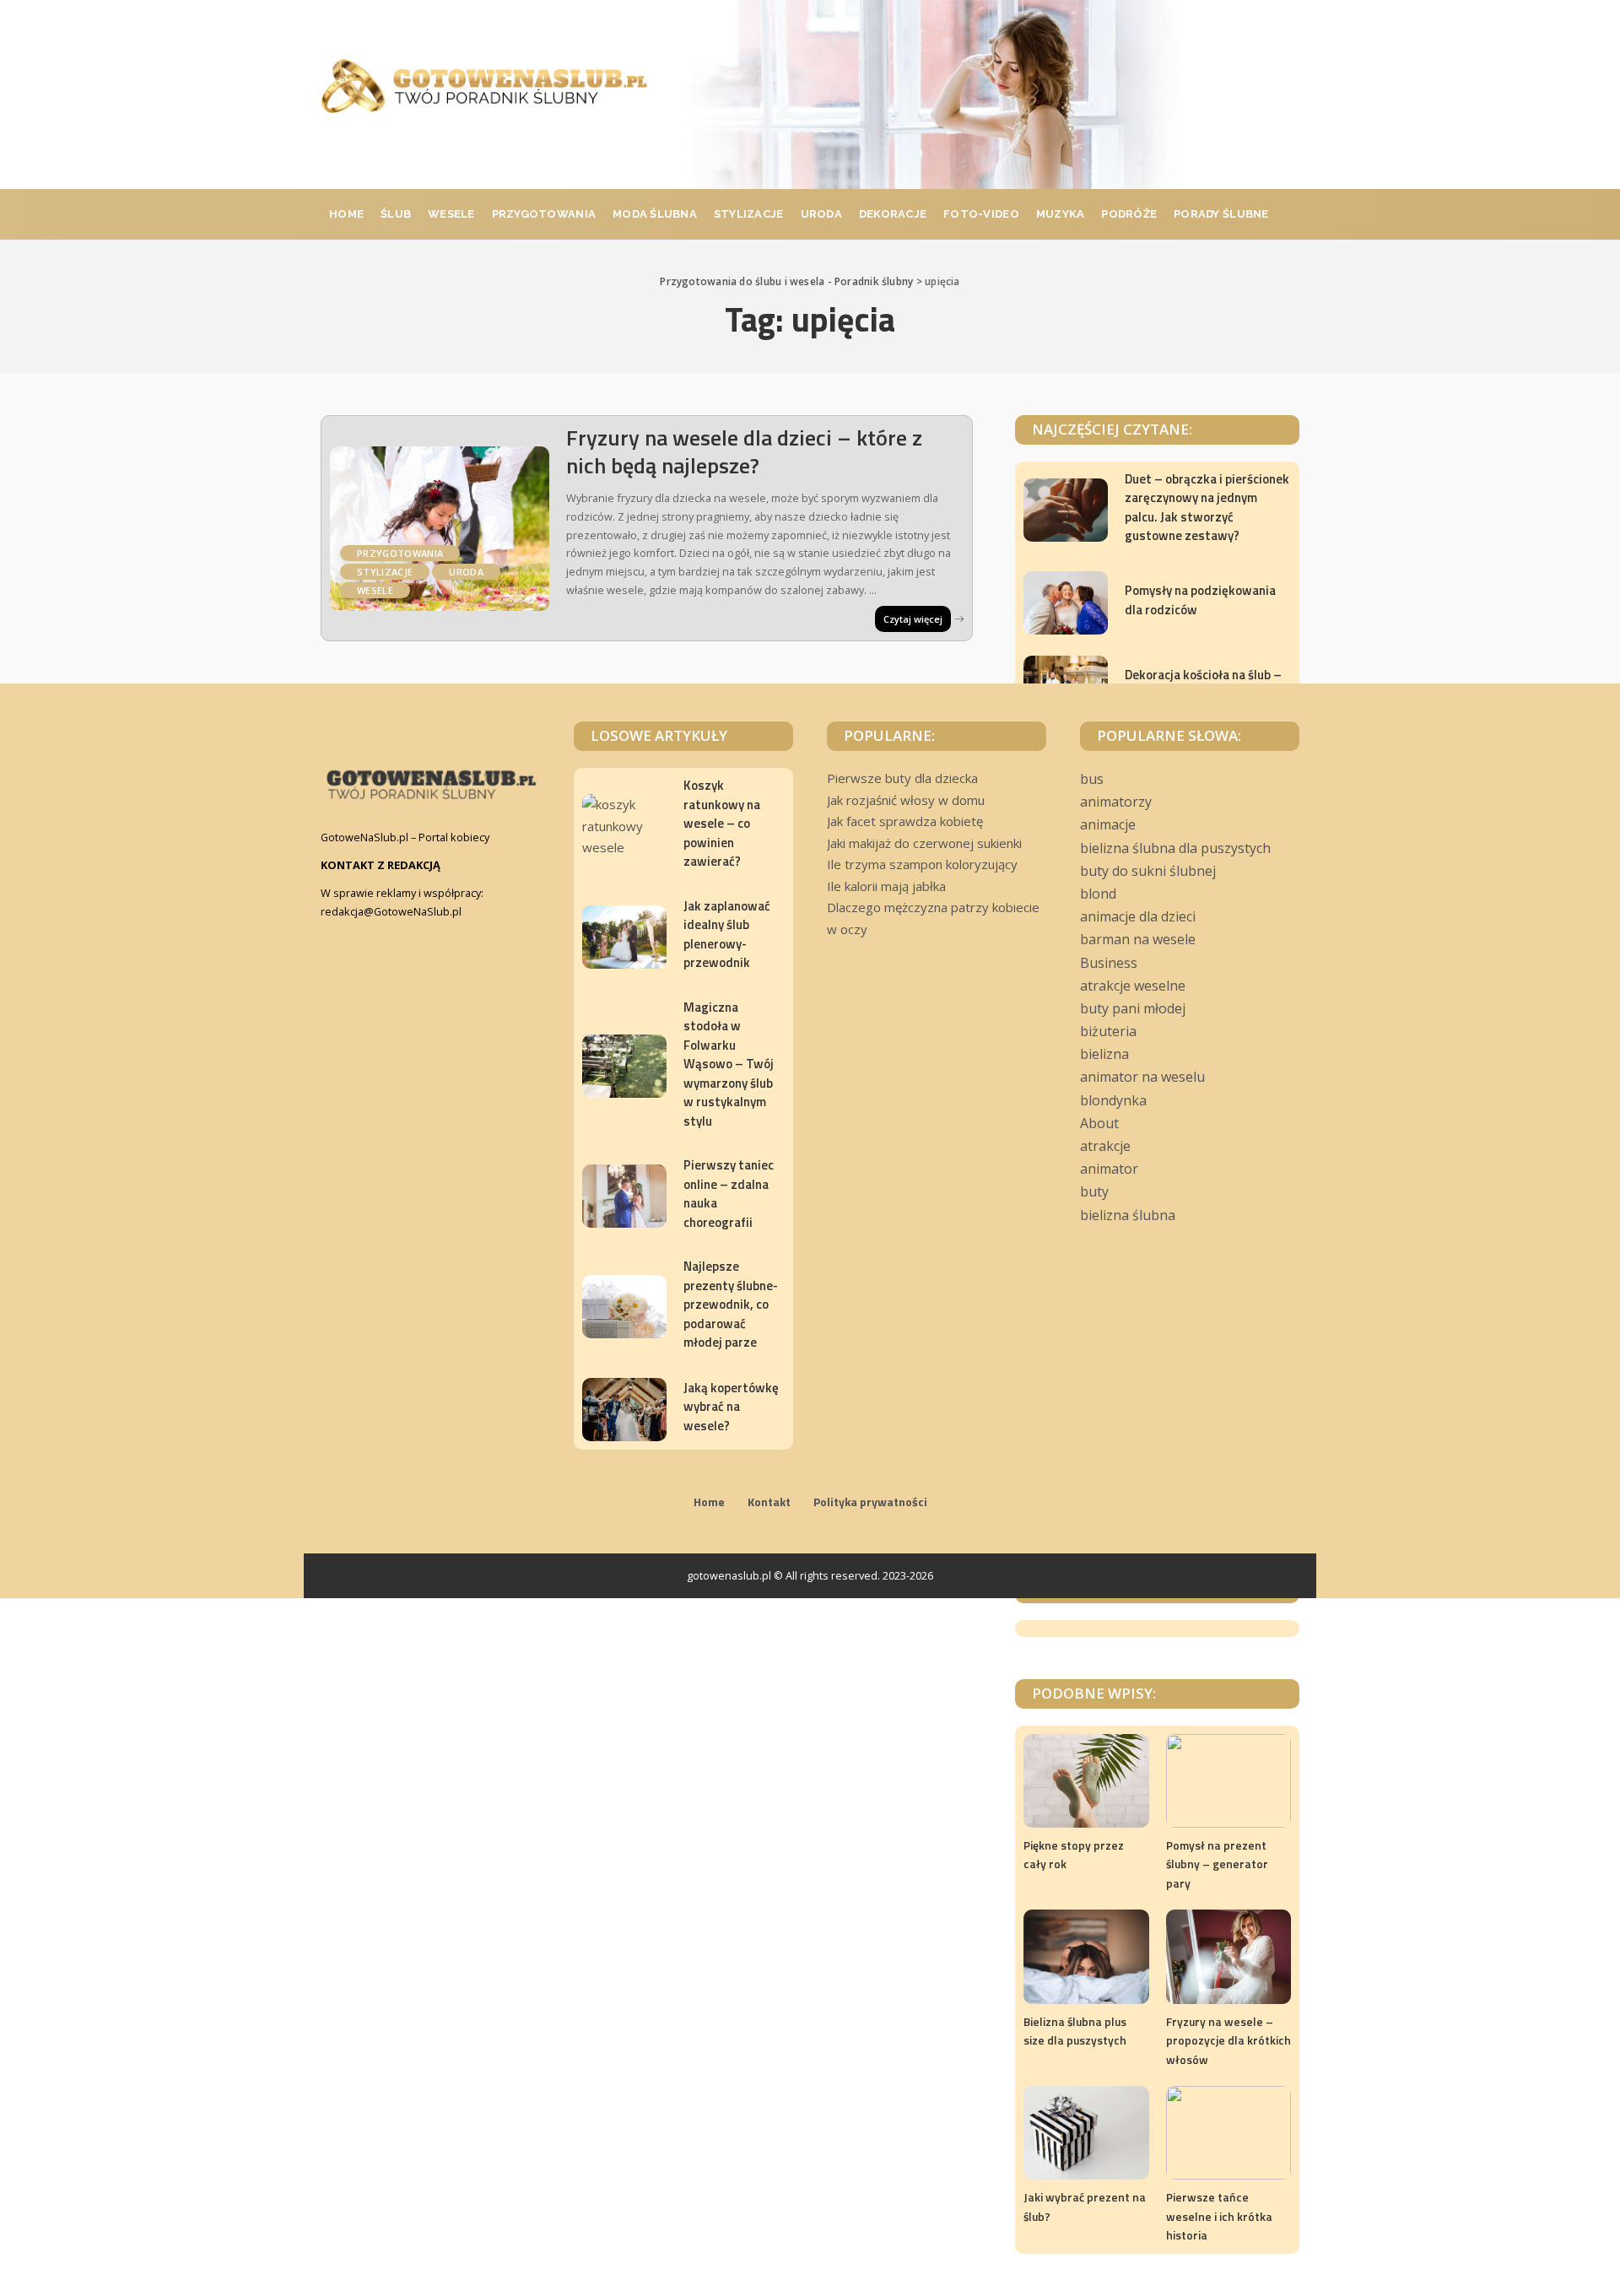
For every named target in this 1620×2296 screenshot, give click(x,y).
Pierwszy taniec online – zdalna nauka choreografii (729, 1194)
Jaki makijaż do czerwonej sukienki (924, 843)
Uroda (466, 572)
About (1099, 1123)
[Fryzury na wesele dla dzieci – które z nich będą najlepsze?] (440, 529)
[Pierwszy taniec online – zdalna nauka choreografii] (624, 1196)
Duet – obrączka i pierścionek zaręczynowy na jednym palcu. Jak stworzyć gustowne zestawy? (1207, 508)
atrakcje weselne (1133, 986)
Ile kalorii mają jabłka (886, 886)
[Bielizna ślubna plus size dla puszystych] (1086, 1956)
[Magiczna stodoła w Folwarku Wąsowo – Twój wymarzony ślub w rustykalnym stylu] (624, 1066)
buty (1094, 1191)
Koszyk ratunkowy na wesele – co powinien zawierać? (722, 823)
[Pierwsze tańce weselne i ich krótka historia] (1228, 2133)
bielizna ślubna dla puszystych (1175, 848)
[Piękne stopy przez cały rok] (1086, 1781)
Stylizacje (385, 572)
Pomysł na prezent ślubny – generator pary (1217, 1864)
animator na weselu (1142, 1077)
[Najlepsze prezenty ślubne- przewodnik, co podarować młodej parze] (624, 1307)
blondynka (1113, 1100)
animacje (1108, 824)
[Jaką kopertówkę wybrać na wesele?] (624, 1410)
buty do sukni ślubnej (1148, 871)
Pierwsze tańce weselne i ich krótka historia (1219, 2216)
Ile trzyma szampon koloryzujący (922, 864)
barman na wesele (1138, 939)
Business (1109, 963)
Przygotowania (400, 553)
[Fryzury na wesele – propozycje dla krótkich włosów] (1228, 1956)
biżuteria (1108, 1031)
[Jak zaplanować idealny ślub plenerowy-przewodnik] (624, 937)
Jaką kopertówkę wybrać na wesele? (731, 1407)
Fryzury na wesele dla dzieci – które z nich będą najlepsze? (744, 451)
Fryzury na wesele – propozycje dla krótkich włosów (1228, 2040)
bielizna (1104, 1054)
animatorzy (1116, 802)
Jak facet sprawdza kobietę (905, 821)
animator (1109, 1169)
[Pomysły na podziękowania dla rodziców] (1066, 603)
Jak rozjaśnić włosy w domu (906, 800)
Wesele (375, 590)
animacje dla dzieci (1138, 916)
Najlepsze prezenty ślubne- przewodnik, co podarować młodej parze (731, 1304)
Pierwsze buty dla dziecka (902, 778)
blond (1098, 894)
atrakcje (1105, 1146)
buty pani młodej (1133, 1008)
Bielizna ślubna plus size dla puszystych (1075, 2031)
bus (1092, 779)
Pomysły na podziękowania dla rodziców (1200, 600)
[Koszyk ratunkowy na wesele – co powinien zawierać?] (624, 826)
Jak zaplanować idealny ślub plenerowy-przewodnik (727, 935)
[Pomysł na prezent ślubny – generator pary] (1228, 1781)
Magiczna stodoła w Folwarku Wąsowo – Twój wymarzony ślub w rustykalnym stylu (729, 1064)
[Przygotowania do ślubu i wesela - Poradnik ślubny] (484, 86)
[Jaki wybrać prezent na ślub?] (1086, 2133)
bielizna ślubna (1128, 1215)
